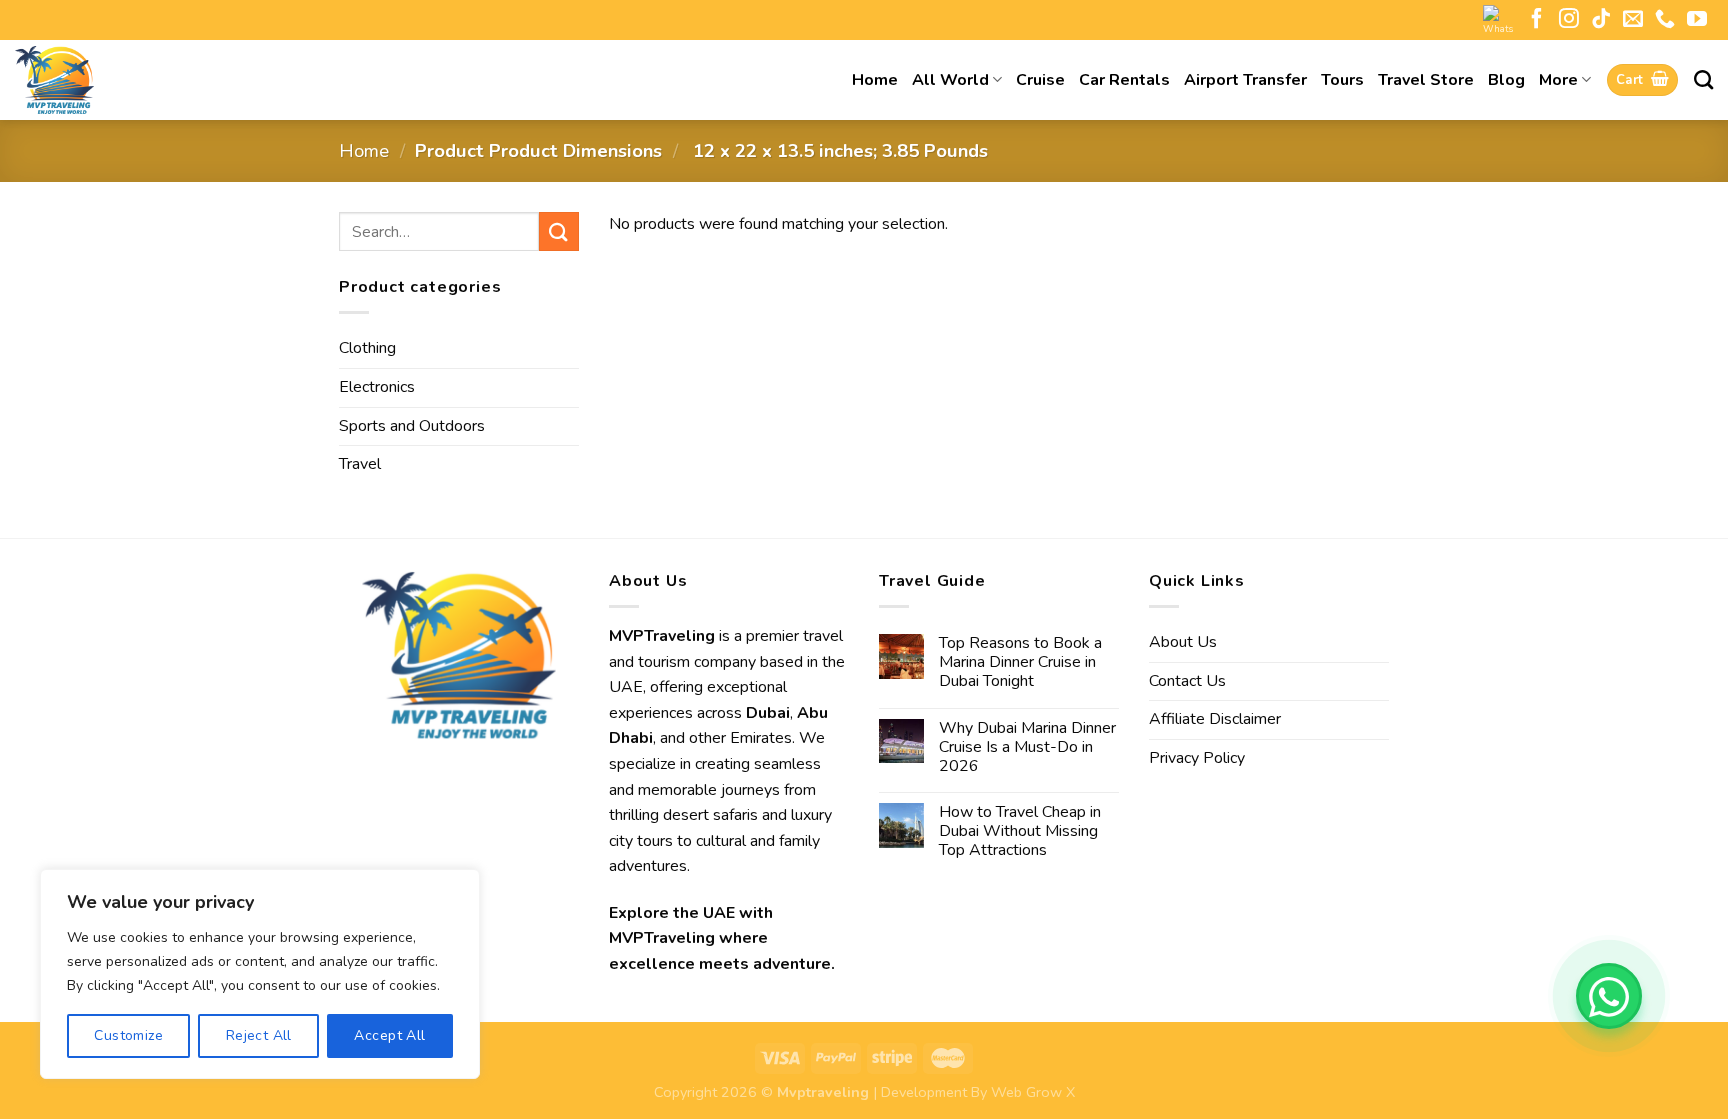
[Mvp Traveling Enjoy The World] (115, 80)
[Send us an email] (1633, 20)
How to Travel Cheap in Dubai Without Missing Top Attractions (1020, 832)
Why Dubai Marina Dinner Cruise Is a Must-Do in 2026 (1027, 748)
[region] (260, 974)
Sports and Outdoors (412, 426)
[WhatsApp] (1609, 996)
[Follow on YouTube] (1697, 20)
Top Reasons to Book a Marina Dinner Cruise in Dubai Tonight (1020, 663)
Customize (128, 1035)
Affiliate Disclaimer (1215, 719)
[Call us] (1665, 20)
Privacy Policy (1197, 758)
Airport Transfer (1245, 80)
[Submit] (559, 231)
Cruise (1040, 80)
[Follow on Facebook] (1537, 20)
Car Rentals (1124, 80)
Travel (360, 464)
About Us (1183, 642)
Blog (1506, 80)
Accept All (389, 1035)
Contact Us (1187, 681)
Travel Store (1426, 80)
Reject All (259, 1035)
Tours (1342, 80)
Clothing (367, 348)
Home (875, 80)
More (1558, 80)
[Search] (1703, 79)
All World (950, 80)
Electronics (377, 387)
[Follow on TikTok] (1601, 20)
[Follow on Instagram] (1569, 20)
